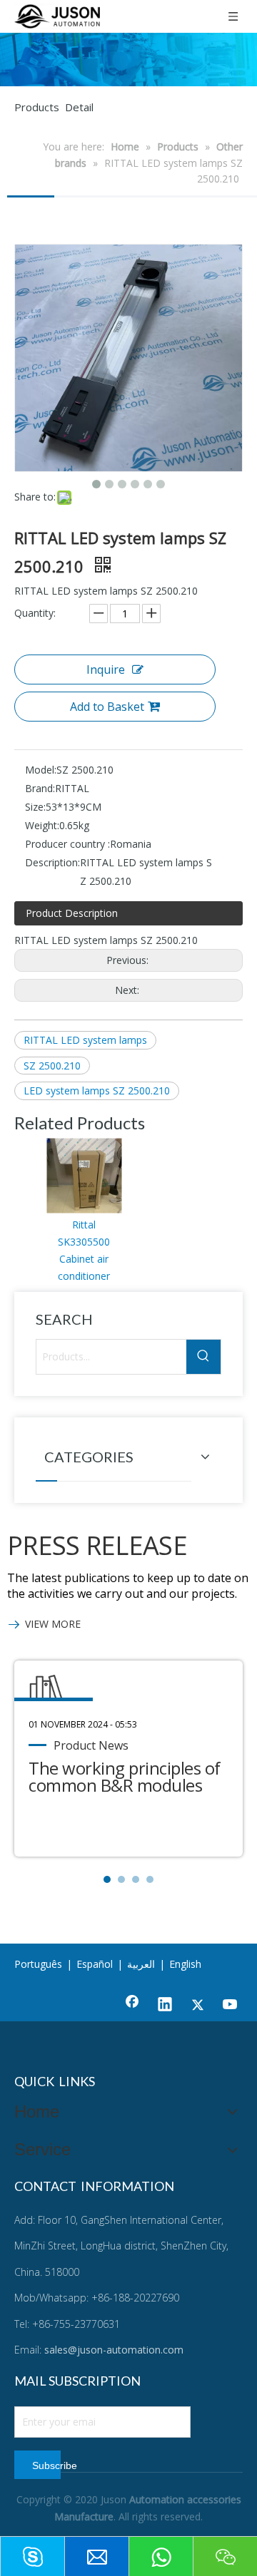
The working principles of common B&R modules (125, 1776)
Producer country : (67, 844)
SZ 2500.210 (52, 1066)
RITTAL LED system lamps (85, 1040)
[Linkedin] (165, 2006)
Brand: (40, 788)
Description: (52, 862)
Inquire (106, 669)
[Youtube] (231, 2006)
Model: (41, 770)
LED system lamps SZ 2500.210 (97, 1091)
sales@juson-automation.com (114, 2350)
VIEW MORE (53, 1624)
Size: (35, 807)
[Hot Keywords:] (203, 1357)
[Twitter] (198, 2006)
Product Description (72, 913)
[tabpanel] (128, 1759)
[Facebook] (132, 2006)
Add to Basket (107, 707)
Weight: (42, 825)
